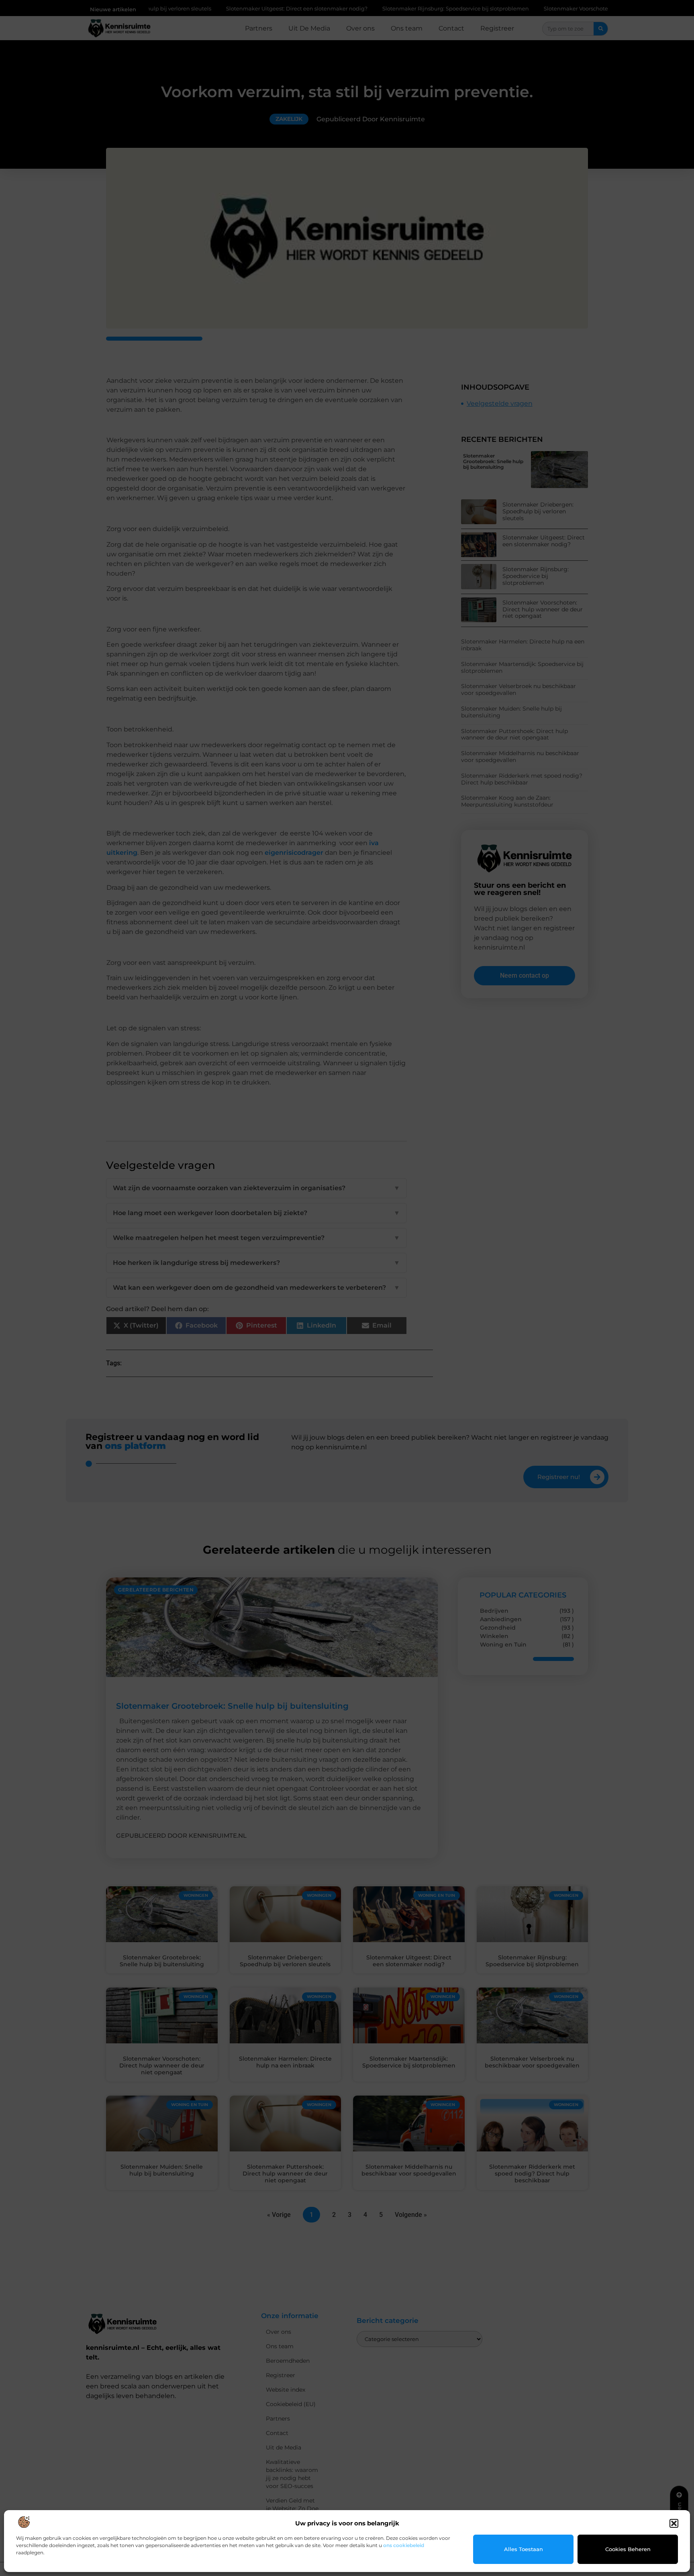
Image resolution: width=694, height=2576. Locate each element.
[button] (674, 2523)
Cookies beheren (628, 2549)
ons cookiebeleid (404, 2545)
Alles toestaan (524, 2549)
